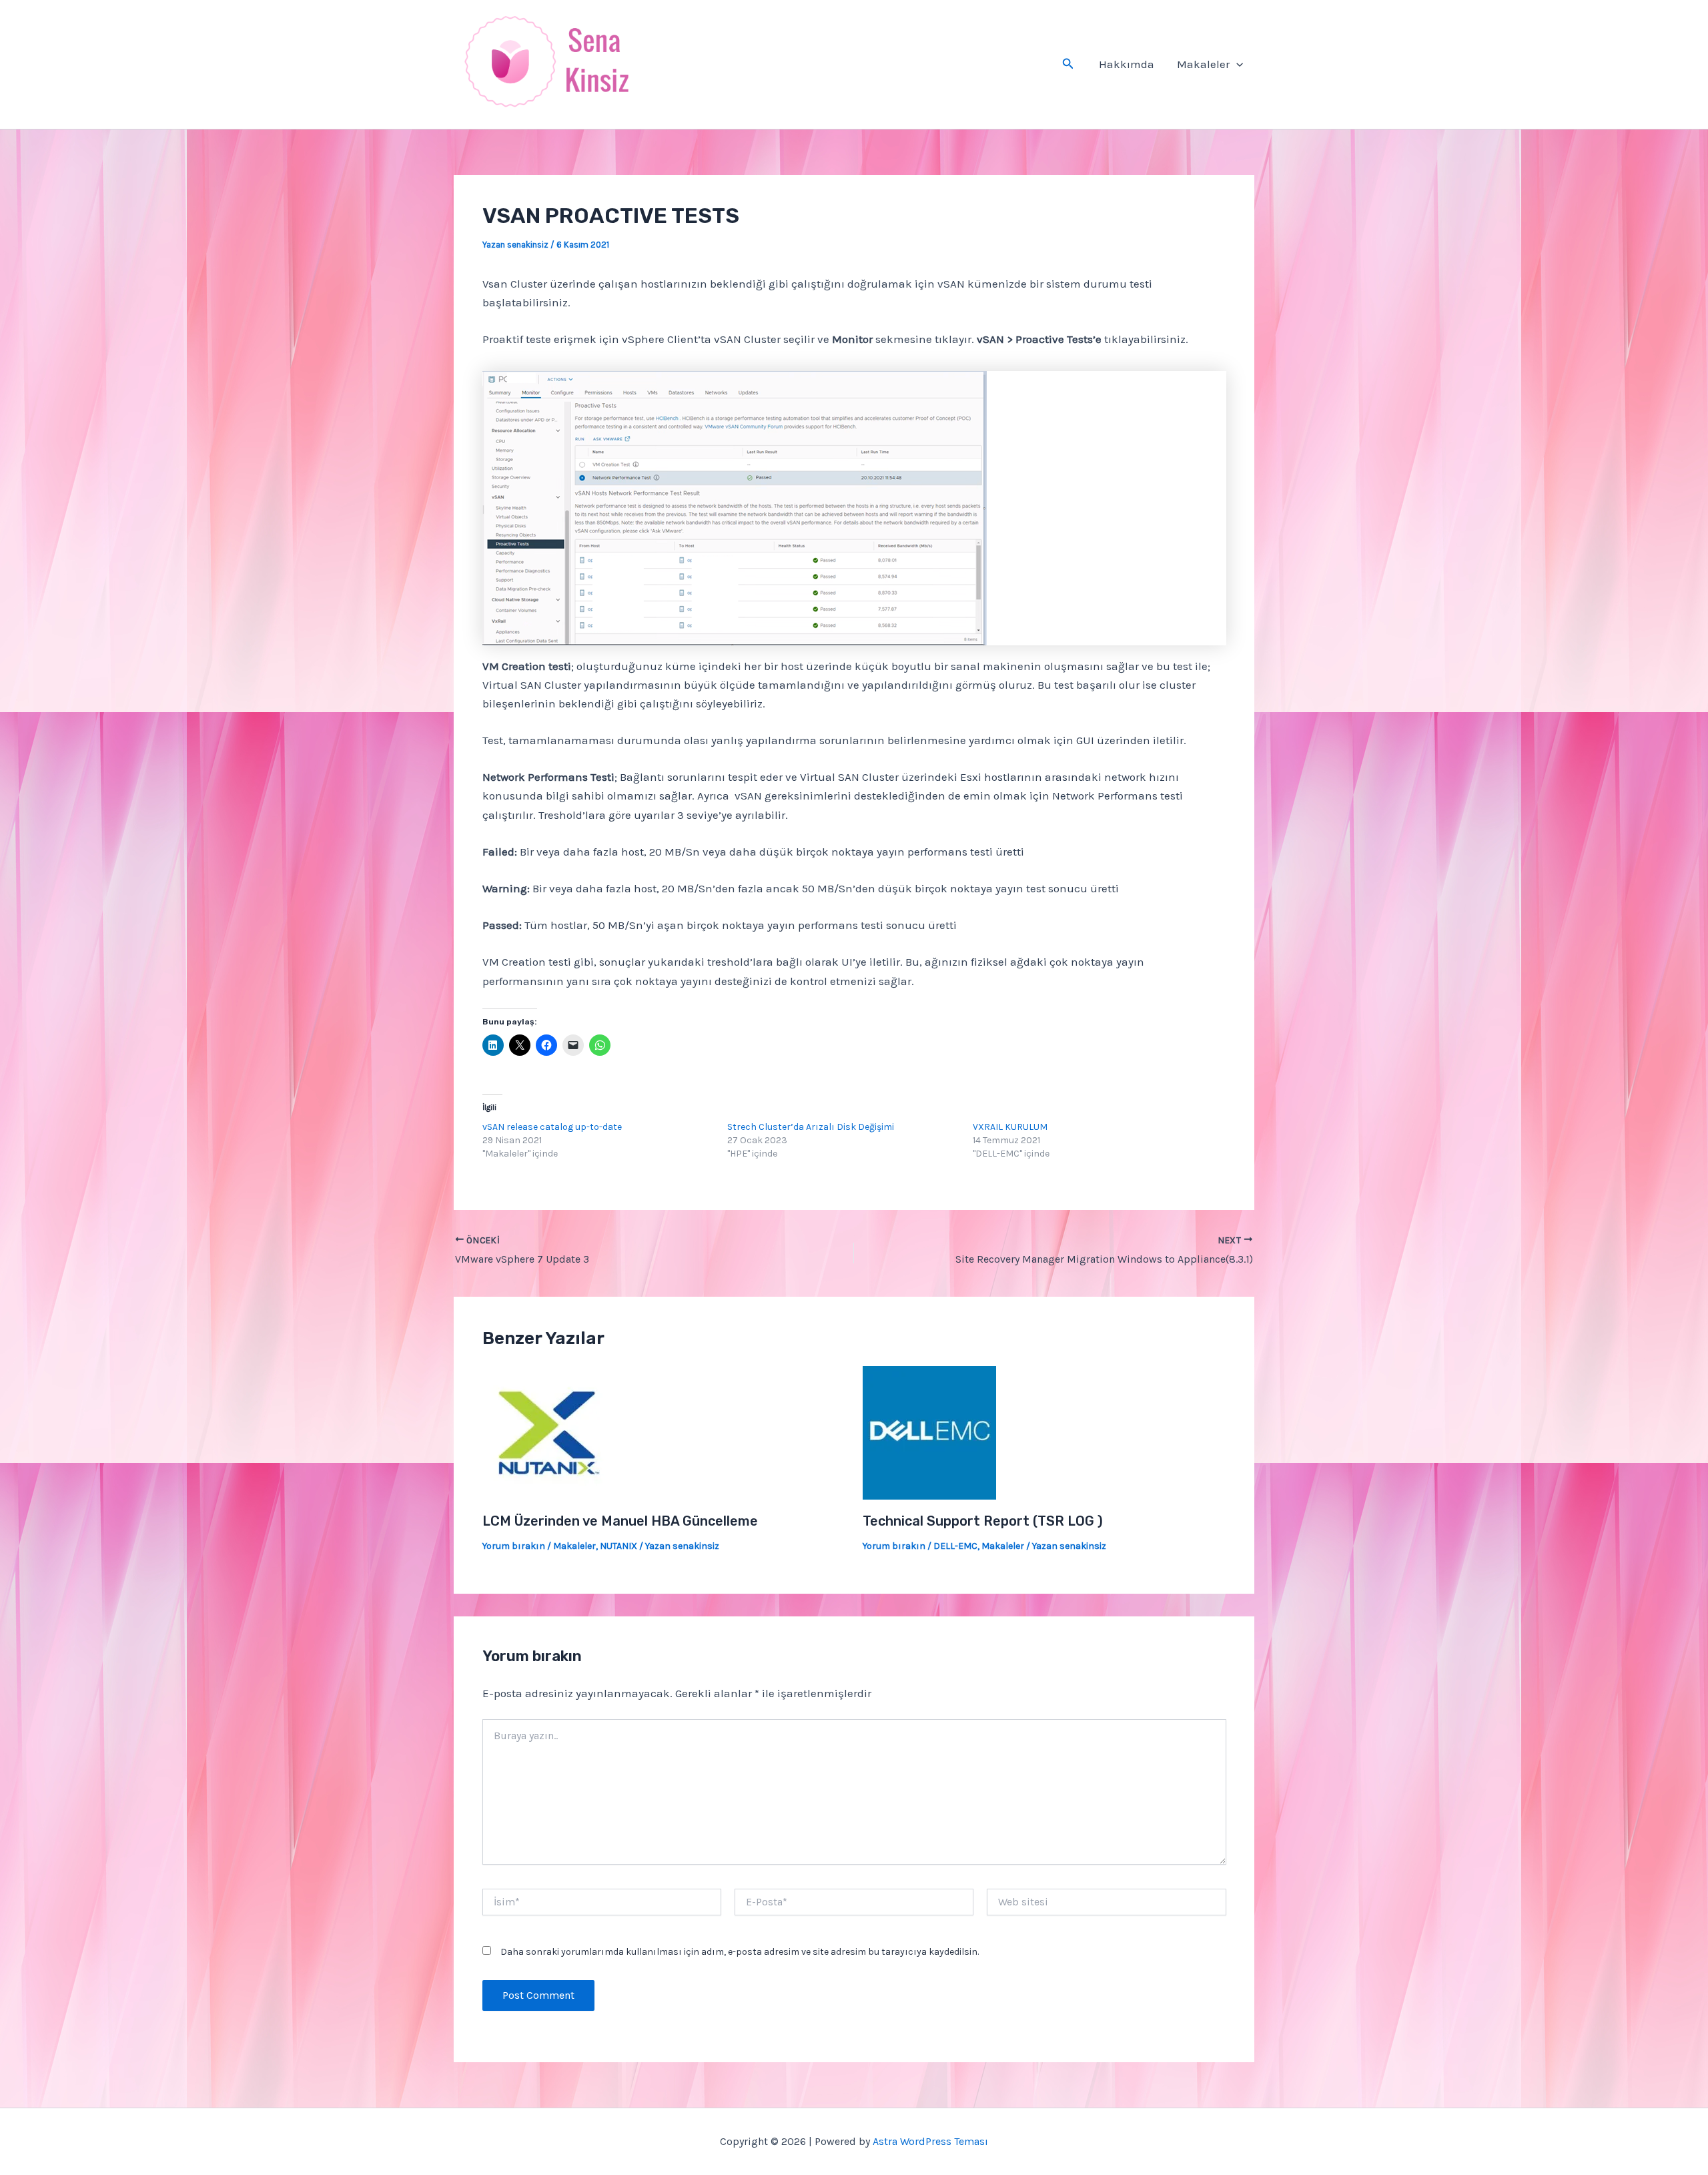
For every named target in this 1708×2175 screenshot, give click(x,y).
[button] (1068, 64)
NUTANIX (618, 1546)
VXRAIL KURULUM (1010, 1127)
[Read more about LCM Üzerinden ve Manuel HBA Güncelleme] (549, 1432)
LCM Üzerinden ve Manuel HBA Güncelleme (620, 1521)
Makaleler (1203, 64)
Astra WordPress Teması (930, 2141)
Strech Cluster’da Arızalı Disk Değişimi (811, 1127)
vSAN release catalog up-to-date (552, 1127)
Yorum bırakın (514, 1546)
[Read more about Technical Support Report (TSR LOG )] (929, 1432)
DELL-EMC (955, 1546)
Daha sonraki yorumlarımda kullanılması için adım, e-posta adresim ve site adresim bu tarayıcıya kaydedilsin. (740, 1952)
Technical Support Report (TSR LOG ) (983, 1521)
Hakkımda (1127, 64)
